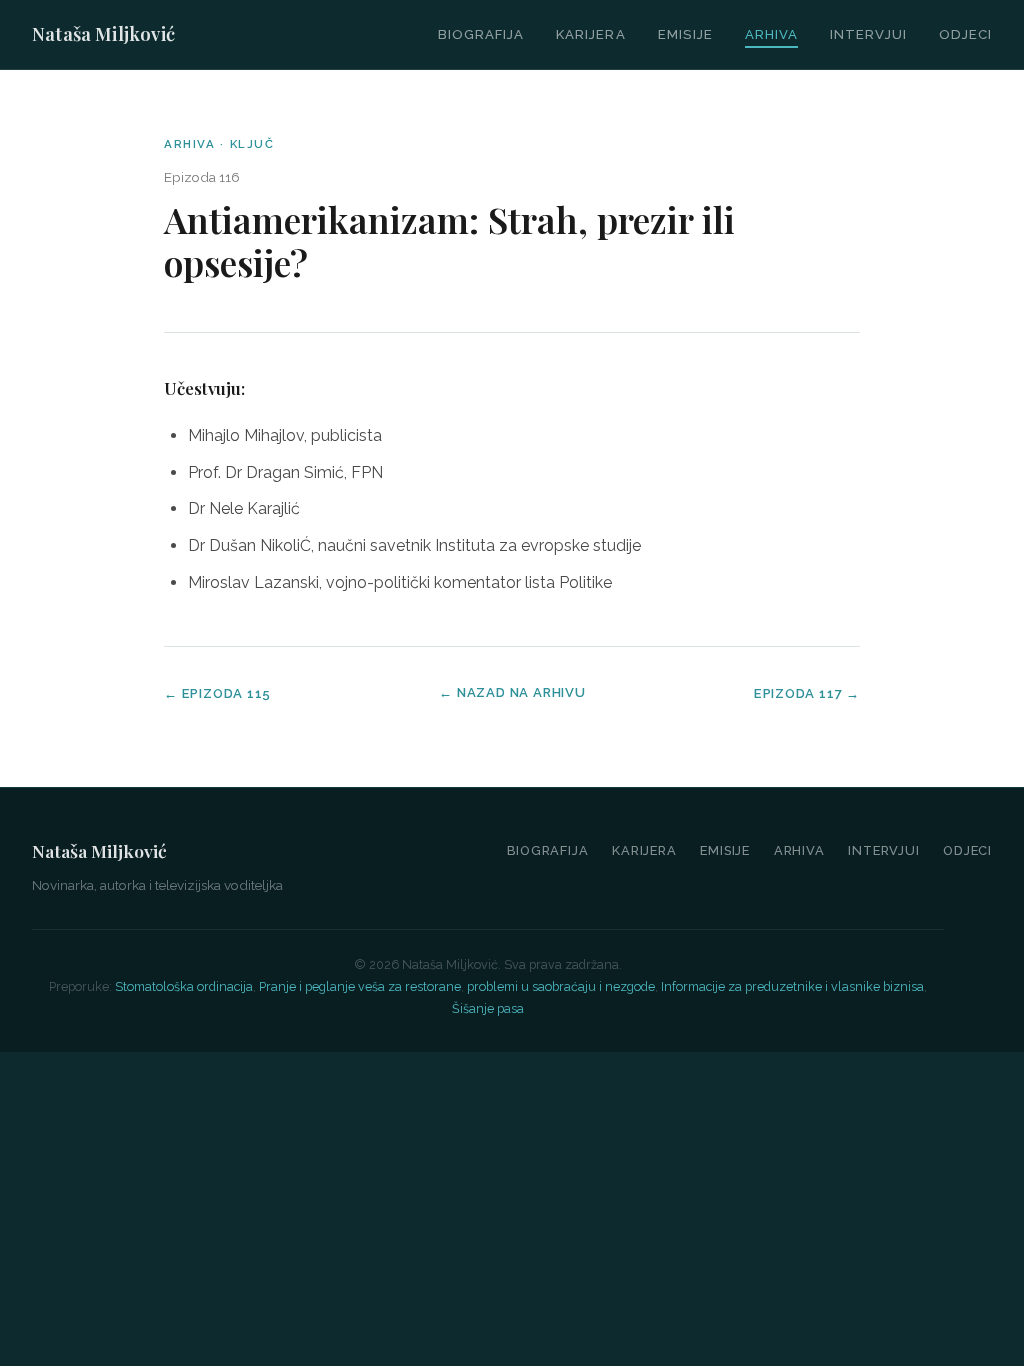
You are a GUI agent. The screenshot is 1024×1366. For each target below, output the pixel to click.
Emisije (685, 34)
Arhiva (771, 34)
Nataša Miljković (103, 33)
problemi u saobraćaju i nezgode (561, 986)
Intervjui (868, 34)
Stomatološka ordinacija (184, 986)
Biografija (481, 34)
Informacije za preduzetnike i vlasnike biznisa (792, 986)
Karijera (590, 34)
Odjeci (965, 34)
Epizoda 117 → (807, 693)
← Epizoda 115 (217, 693)
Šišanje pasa (488, 1008)
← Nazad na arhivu (512, 692)
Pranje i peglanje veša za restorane (360, 986)
